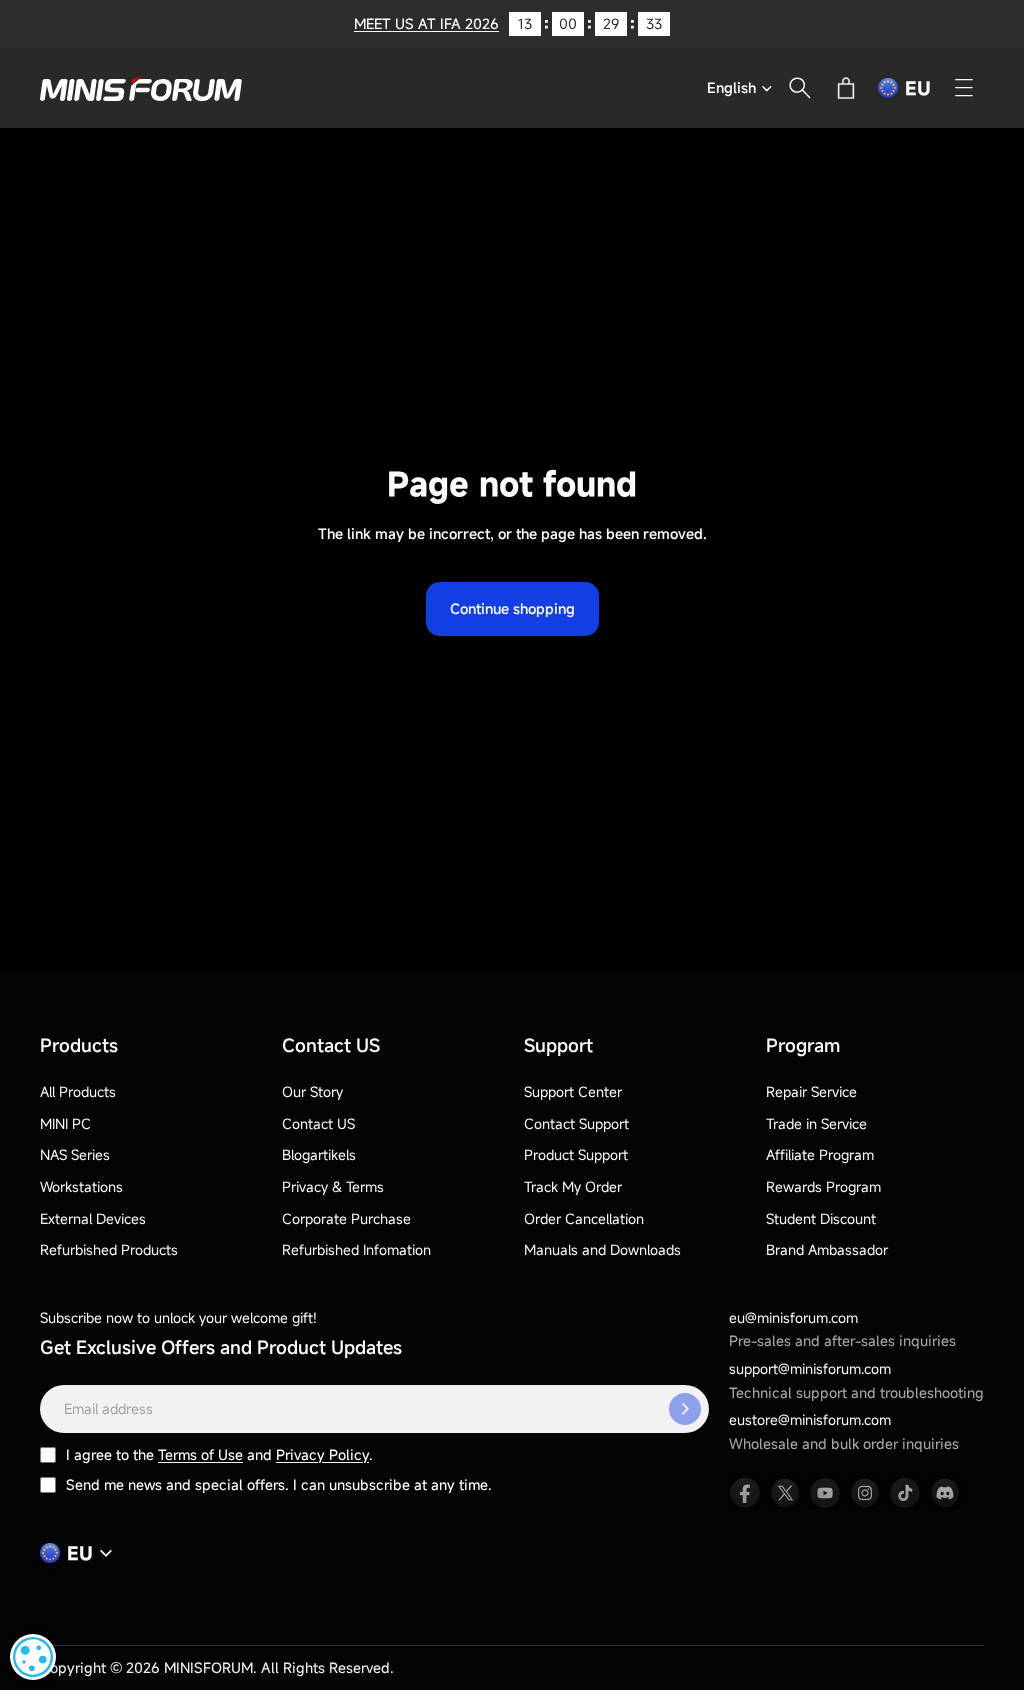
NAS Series (75, 1154)
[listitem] (745, 1493)
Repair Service (811, 1091)
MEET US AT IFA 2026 (426, 23)
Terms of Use (200, 1454)
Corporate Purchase (346, 1218)
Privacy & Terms (333, 1186)
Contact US (318, 1123)
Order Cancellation (584, 1218)
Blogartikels (319, 1154)
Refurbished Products (109, 1249)
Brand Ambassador (827, 1249)
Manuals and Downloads (602, 1249)
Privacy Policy (322, 1454)
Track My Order (573, 1186)
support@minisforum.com (810, 1368)
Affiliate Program (820, 1154)
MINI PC (65, 1123)
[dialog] (33, 1657)
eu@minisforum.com (793, 1317)
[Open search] (800, 88)
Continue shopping (512, 608)
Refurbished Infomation (356, 1249)
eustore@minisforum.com (810, 1419)
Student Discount (821, 1218)
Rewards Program (823, 1186)
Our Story (312, 1091)
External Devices (93, 1218)
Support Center (573, 1091)
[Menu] (964, 88)
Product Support (576, 1154)
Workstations (81, 1186)
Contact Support (576, 1123)
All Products (78, 1091)
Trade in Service (816, 1123)
